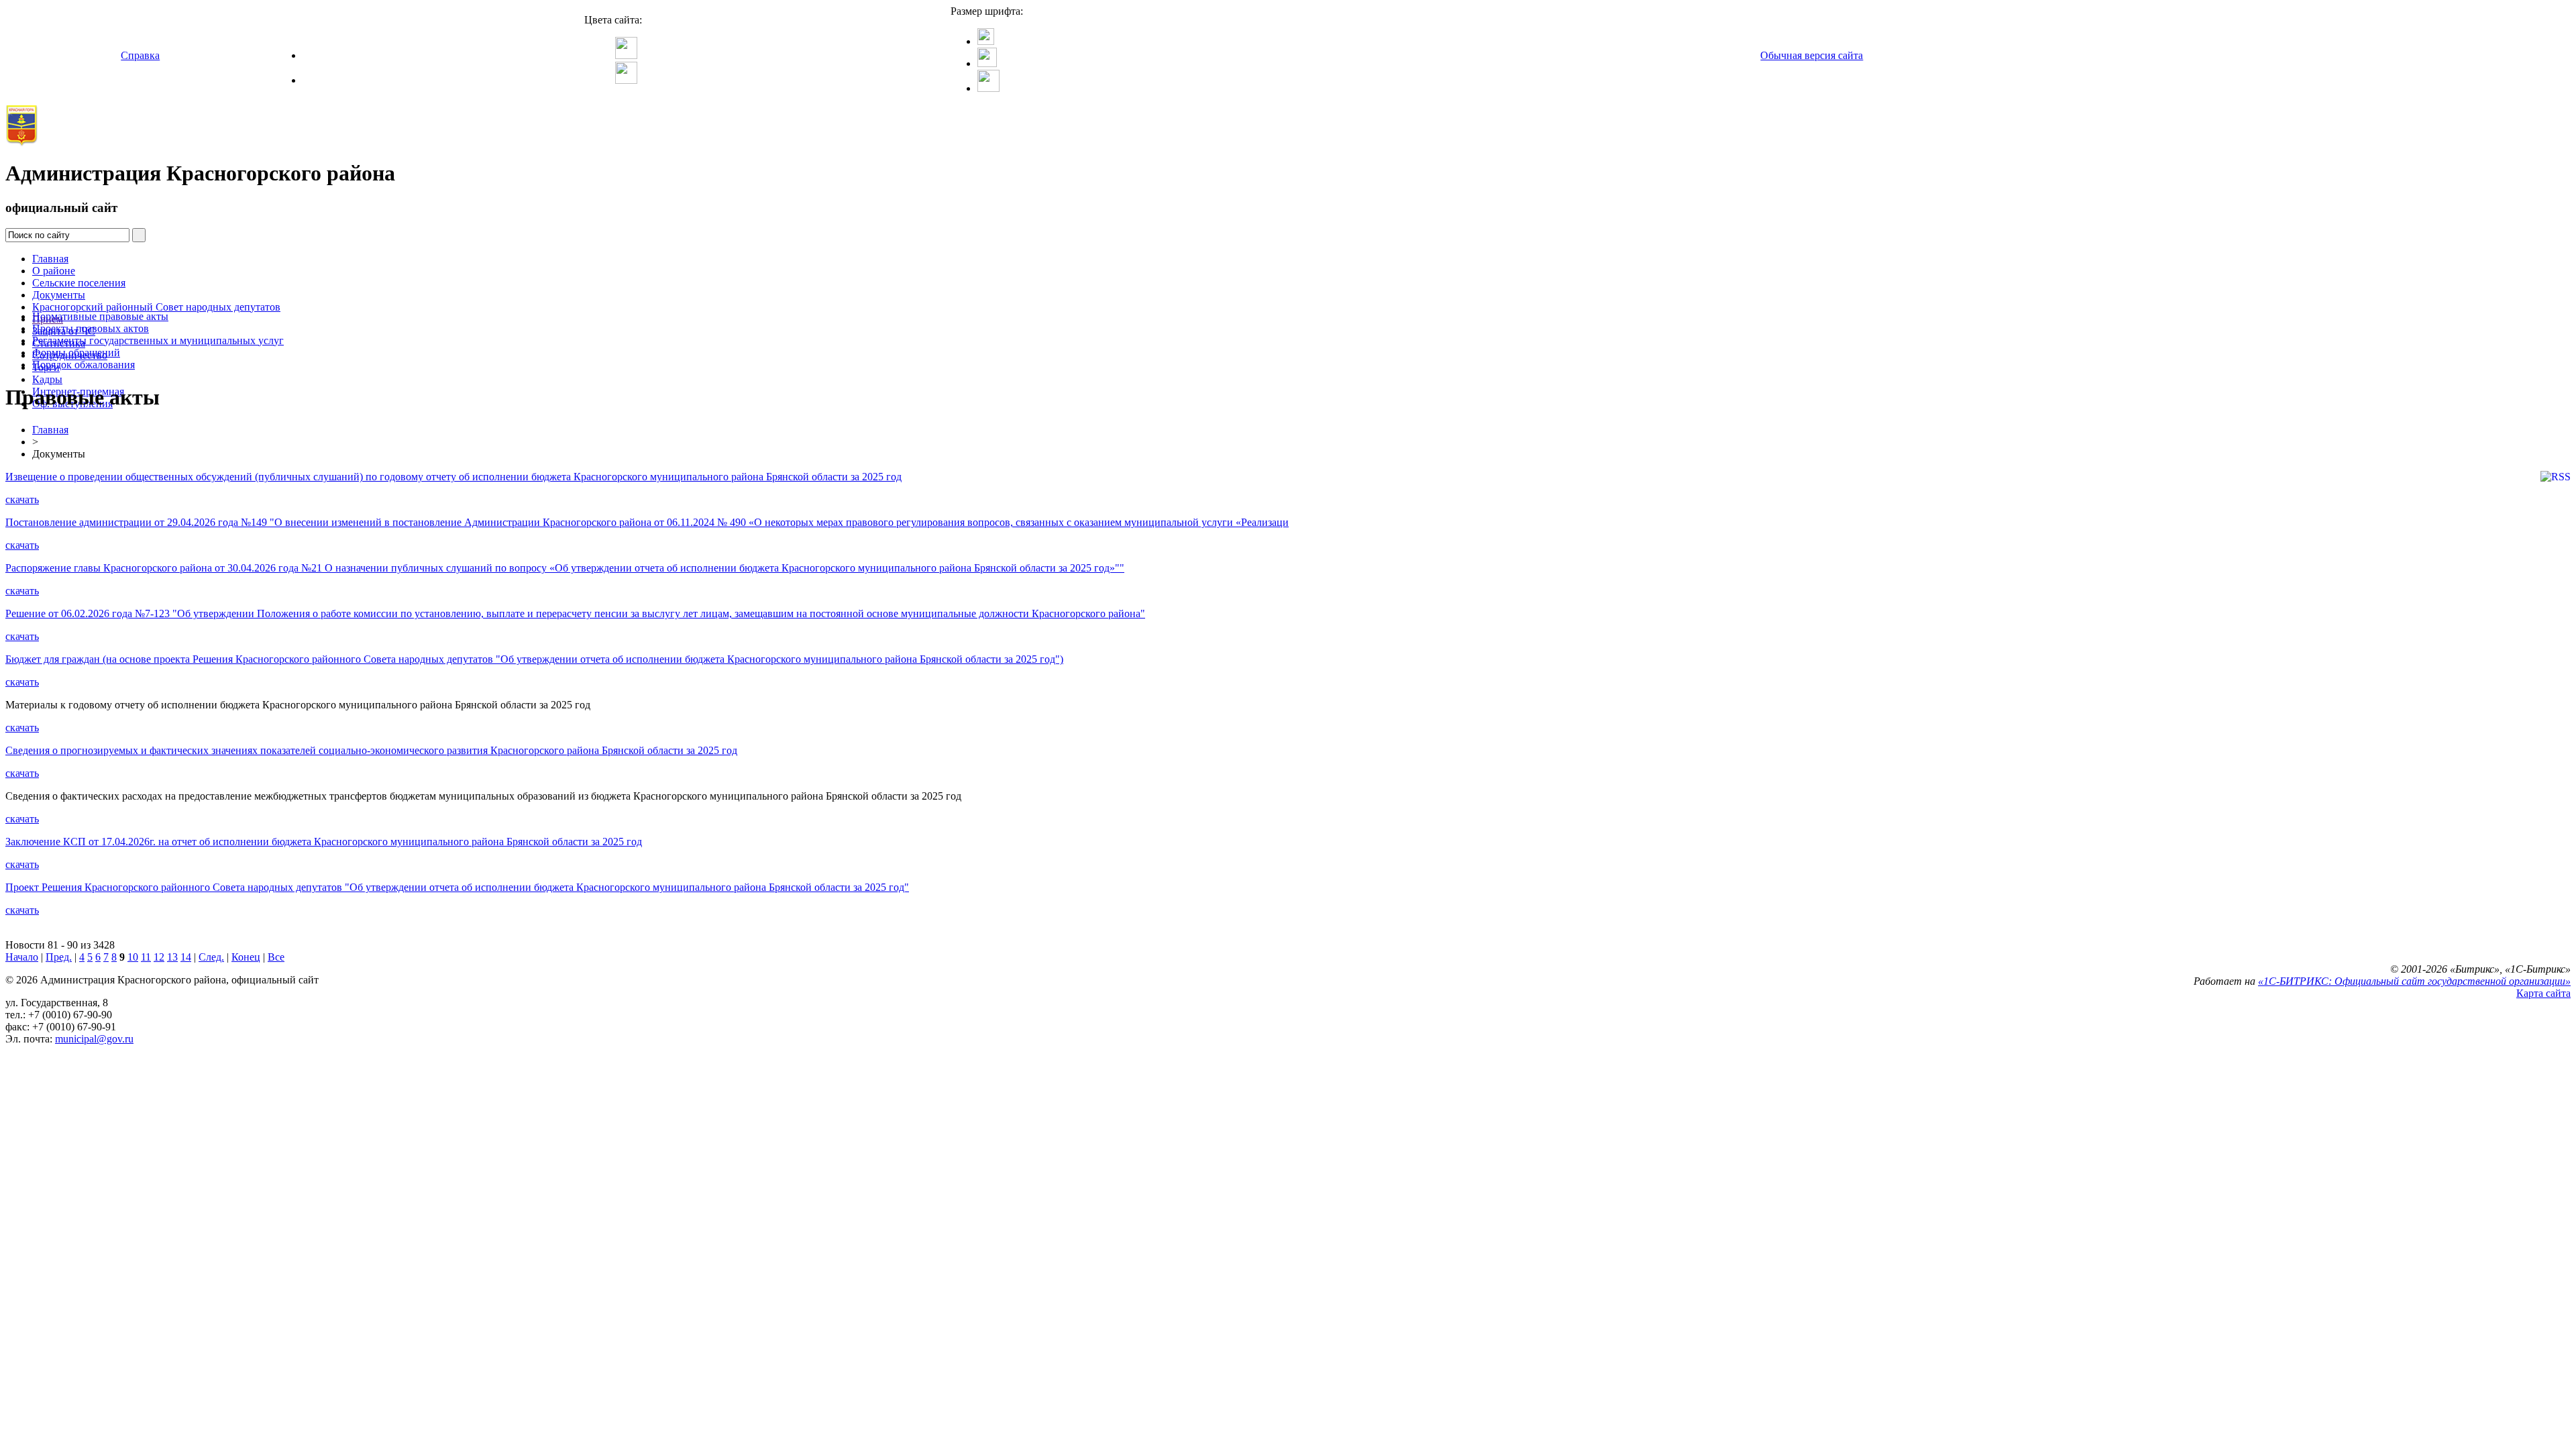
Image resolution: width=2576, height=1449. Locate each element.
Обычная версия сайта (1812, 55)
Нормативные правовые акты (100, 316)
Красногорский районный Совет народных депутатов (156, 307)
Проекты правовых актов (91, 328)
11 (146, 957)
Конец (246, 957)
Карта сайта (2543, 993)
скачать (22, 499)
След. (211, 957)
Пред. (59, 957)
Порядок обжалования (84, 365)
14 (186, 957)
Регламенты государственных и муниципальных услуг (158, 340)
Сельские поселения (79, 283)
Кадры (47, 379)
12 (159, 957)
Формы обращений (76, 353)
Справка (140, 55)
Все (276, 957)
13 (172, 957)
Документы (59, 295)
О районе (54, 271)
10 (133, 957)
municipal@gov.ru (94, 1039)
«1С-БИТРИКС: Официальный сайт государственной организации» (2414, 981)
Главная (50, 259)
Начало (22, 957)
